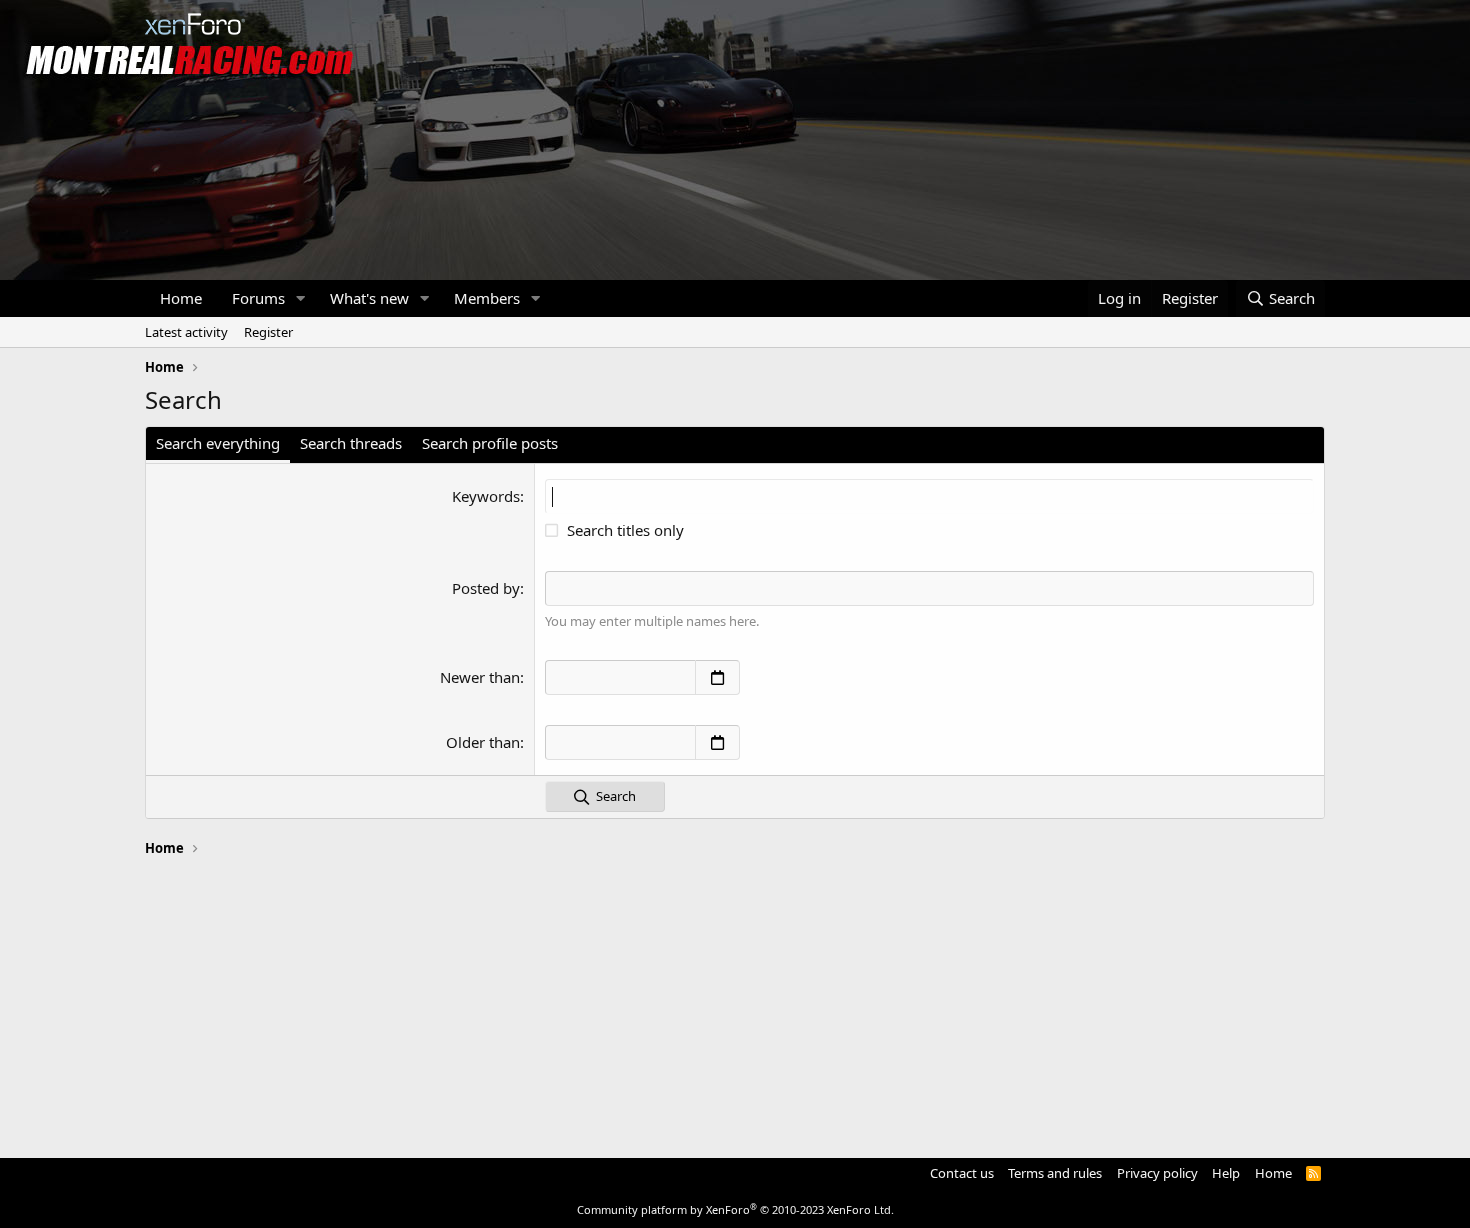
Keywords (486, 496)
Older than (483, 742)
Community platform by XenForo (735, 1209)
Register (268, 332)
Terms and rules (1055, 1173)
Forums (258, 298)
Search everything (218, 443)
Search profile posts (490, 443)
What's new (369, 298)
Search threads (351, 443)
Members (487, 298)
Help (1226, 1173)
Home (181, 298)
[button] (301, 298)
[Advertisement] (735, 998)
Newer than (480, 677)
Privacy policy (1157, 1173)
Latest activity (186, 332)
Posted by (486, 588)
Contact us (962, 1173)
